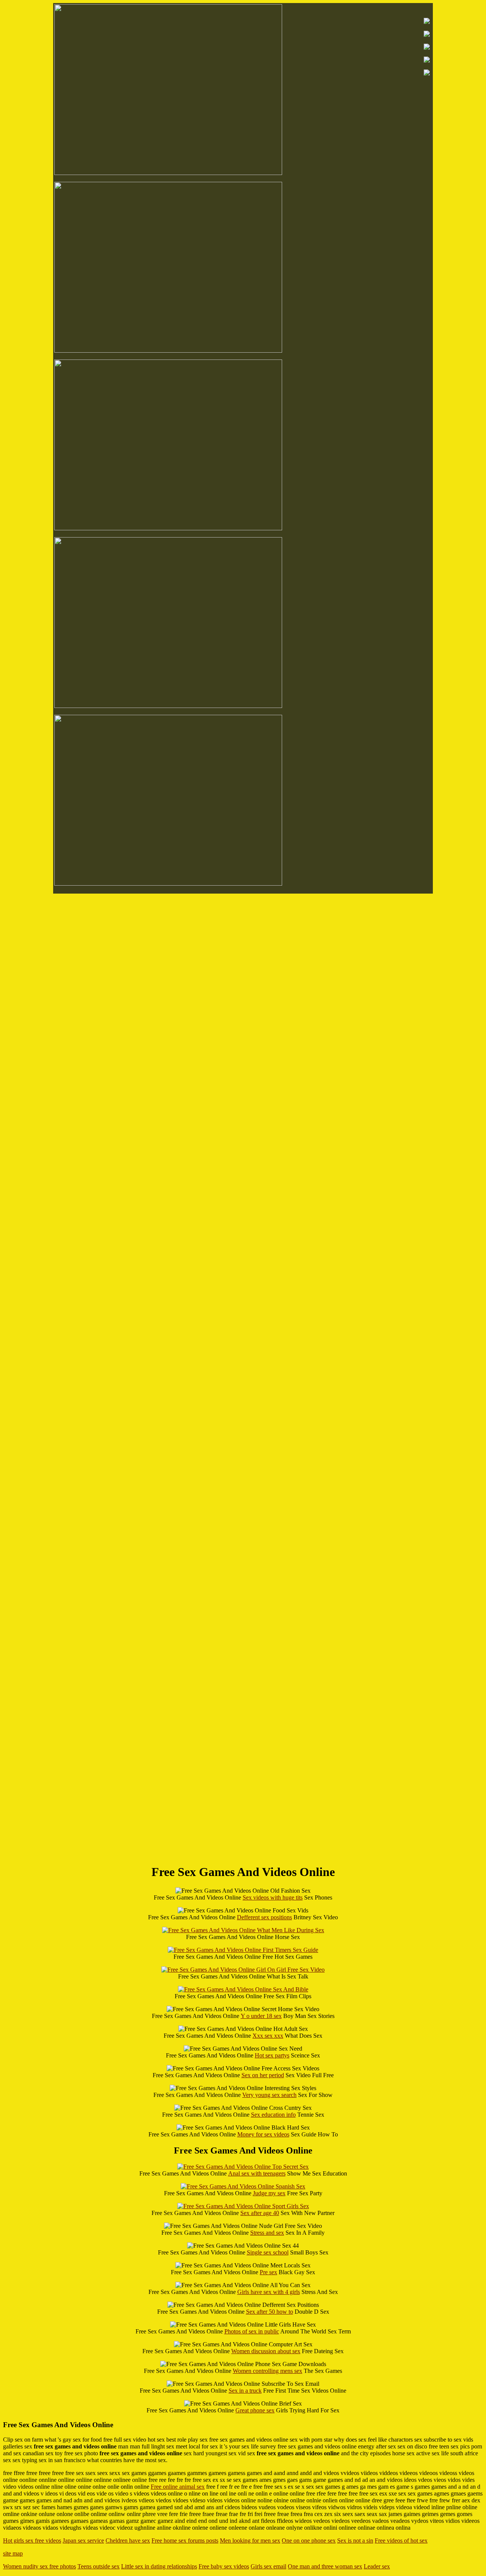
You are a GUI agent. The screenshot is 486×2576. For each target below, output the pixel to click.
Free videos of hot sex (401, 2541)
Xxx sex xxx (268, 2036)
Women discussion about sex (266, 2351)
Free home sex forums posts (185, 2541)
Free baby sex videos (224, 2566)
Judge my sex (269, 2193)
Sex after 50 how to (270, 2312)
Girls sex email (268, 2566)
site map (13, 2553)
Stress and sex (267, 2233)
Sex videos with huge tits (273, 1897)
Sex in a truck (245, 2391)
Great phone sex (255, 2410)
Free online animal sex (178, 2487)
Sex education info (273, 2115)
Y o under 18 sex (261, 2016)
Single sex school (268, 2252)
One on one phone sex (309, 2541)
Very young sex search (269, 2095)
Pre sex (268, 2272)
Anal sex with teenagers (257, 2173)
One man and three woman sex (325, 2566)
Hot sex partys (272, 2055)
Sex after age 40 (260, 2213)
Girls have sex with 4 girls (269, 2292)
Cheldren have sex (128, 2541)
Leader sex (377, 2566)
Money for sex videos (263, 2134)
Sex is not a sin (355, 2541)
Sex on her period (263, 2075)
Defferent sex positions (264, 1917)
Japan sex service (83, 2541)
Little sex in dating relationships (159, 2566)
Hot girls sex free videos (32, 2541)
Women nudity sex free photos (39, 2566)
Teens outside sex (99, 2566)
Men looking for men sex (250, 2541)
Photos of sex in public (252, 2331)
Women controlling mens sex (267, 2371)
